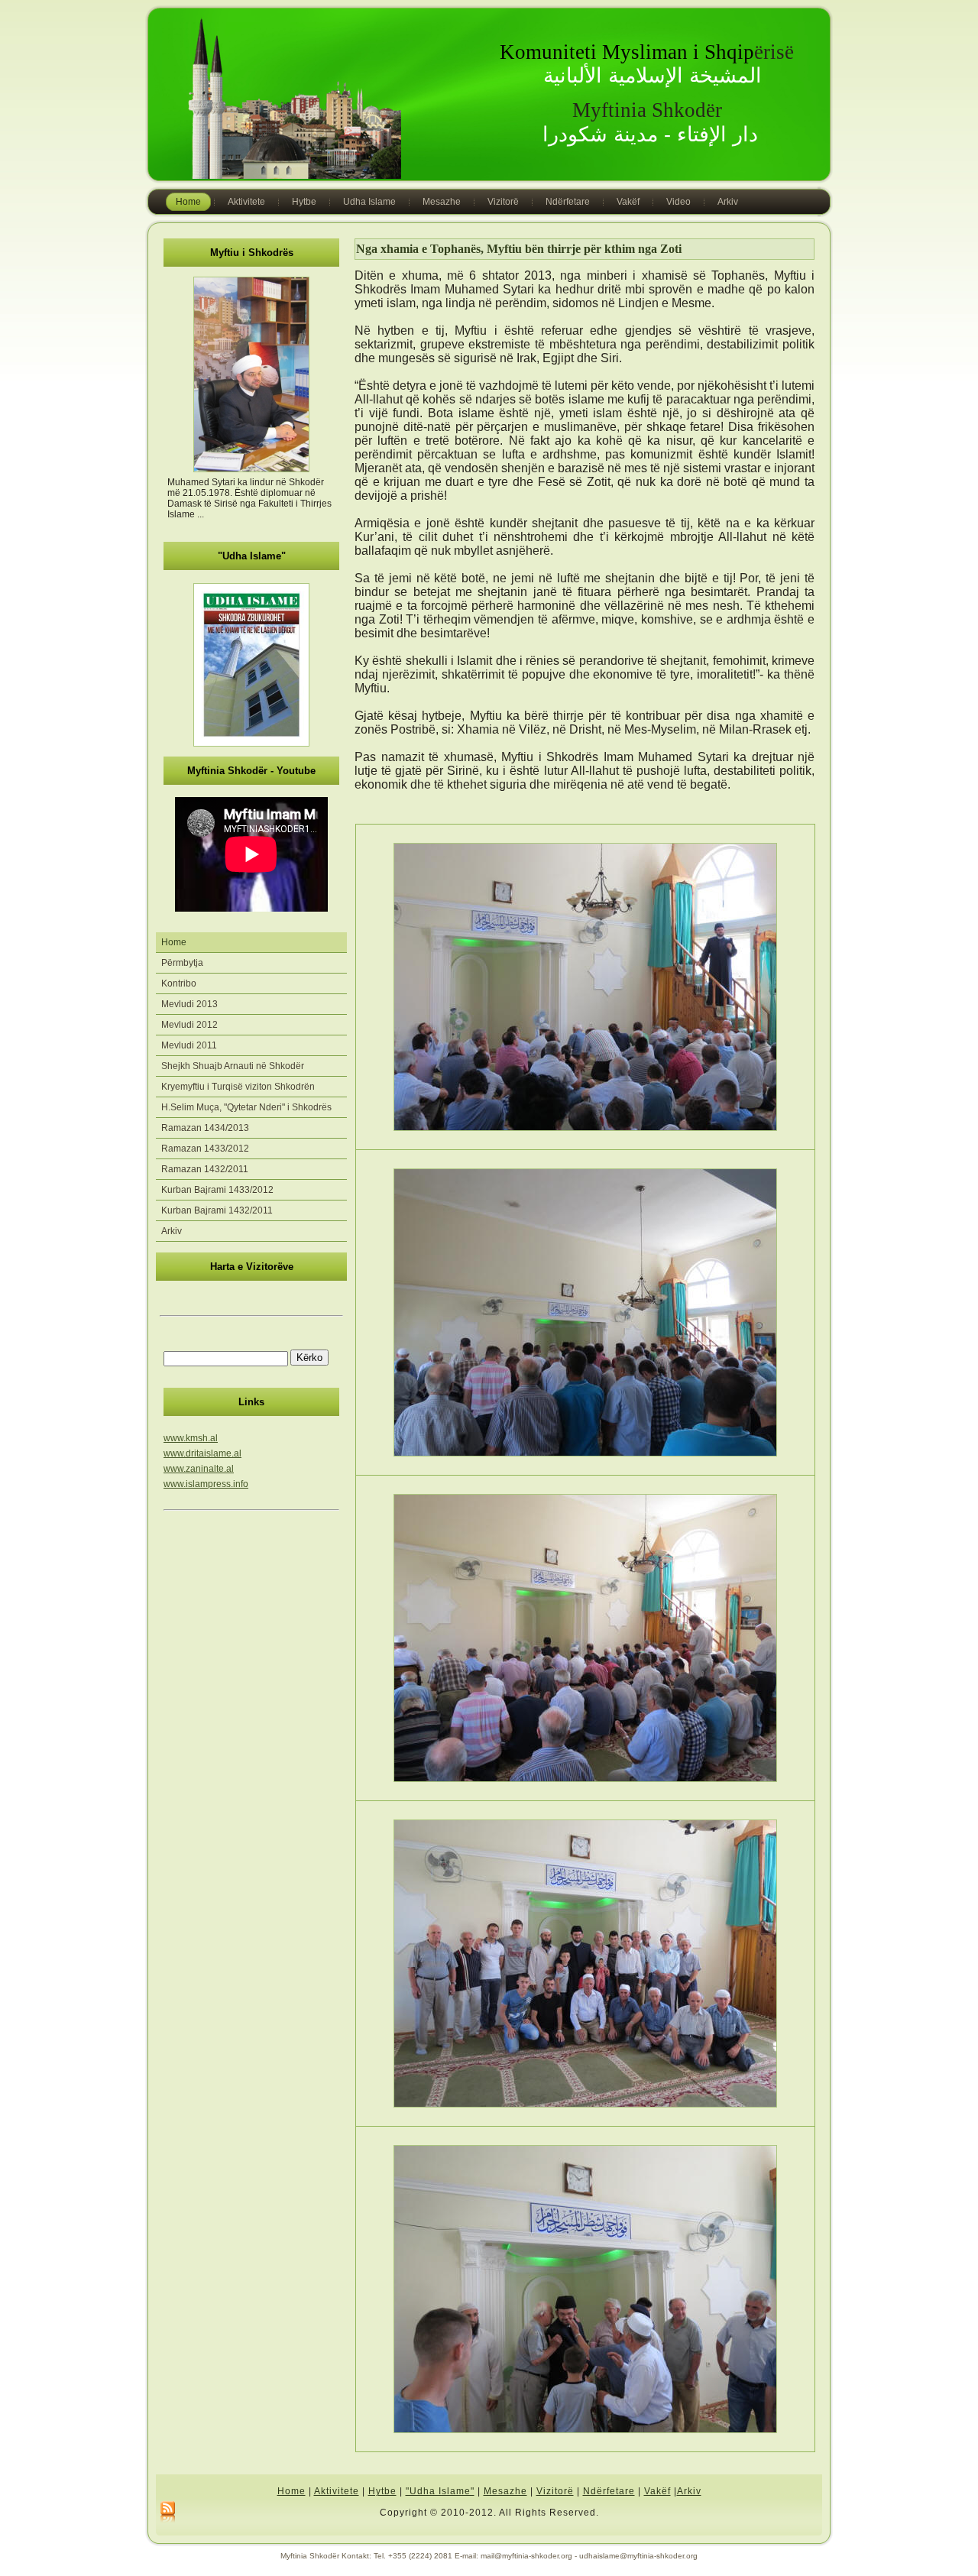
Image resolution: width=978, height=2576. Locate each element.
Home (291, 2491)
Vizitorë (555, 2491)
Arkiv (689, 2491)
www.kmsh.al (191, 1438)
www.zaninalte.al (199, 1469)
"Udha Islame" (252, 556)
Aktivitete (337, 2491)
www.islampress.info (206, 1484)
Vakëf (657, 2491)
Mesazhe (505, 2491)
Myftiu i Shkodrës (252, 253)
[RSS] (168, 2513)
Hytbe (382, 2491)
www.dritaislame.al (202, 1453)
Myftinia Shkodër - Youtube (251, 771)
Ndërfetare (609, 2491)
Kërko (309, 1358)
